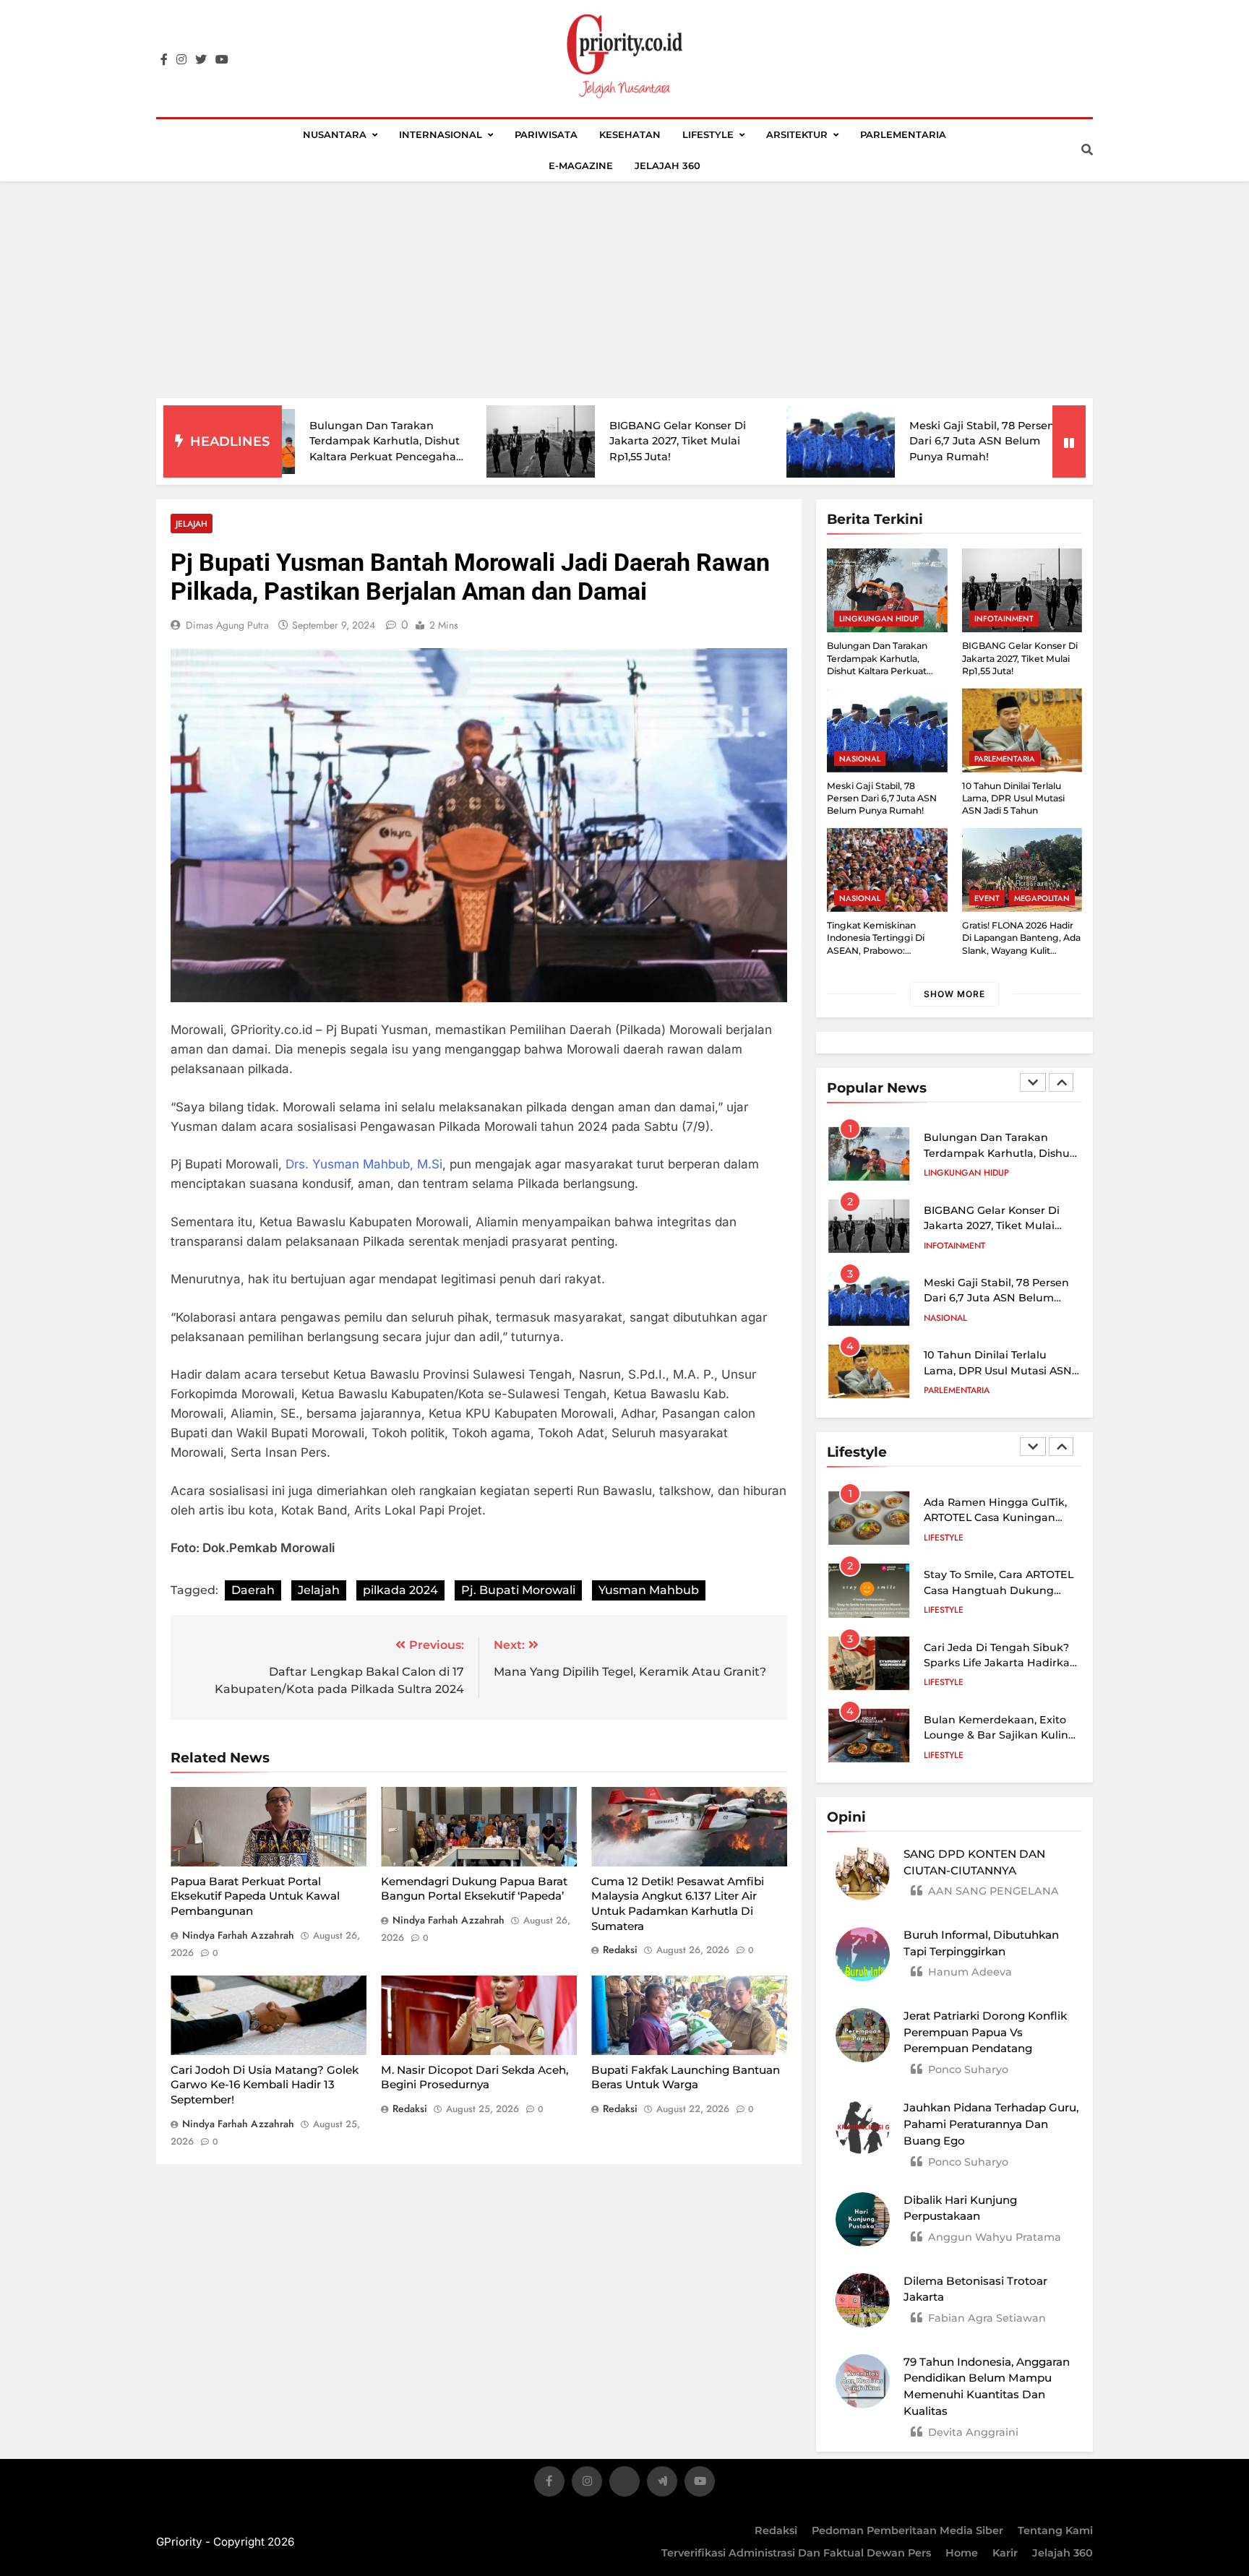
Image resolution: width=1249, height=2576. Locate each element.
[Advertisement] (624, 290)
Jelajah (192, 524)
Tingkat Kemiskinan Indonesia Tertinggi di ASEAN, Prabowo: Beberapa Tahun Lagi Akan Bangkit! (886, 950)
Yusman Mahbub (649, 1590)
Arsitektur (797, 134)
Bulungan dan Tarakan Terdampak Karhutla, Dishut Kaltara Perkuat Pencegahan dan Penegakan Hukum (877, 671)
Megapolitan (1042, 898)
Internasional (441, 134)
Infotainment (1004, 619)
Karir (1005, 2553)
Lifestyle (708, 134)
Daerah (253, 1590)
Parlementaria (903, 134)
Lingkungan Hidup (879, 619)
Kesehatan (630, 134)
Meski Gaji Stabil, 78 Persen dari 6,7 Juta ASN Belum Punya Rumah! (861, 441)
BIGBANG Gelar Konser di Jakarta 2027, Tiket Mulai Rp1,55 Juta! (557, 441)
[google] (662, 2484)
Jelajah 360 (668, 165)
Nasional (860, 759)
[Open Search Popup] (1087, 150)
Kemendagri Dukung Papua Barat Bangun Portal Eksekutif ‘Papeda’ (474, 1889)
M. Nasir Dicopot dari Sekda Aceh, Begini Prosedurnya (475, 2077)
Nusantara (335, 134)
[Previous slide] (1033, 1082)
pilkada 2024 (400, 1590)
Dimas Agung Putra (227, 625)
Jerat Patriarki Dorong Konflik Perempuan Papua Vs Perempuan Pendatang (985, 2032)
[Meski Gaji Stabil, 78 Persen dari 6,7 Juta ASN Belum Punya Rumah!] (720, 441)
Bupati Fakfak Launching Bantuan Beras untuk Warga (686, 2077)
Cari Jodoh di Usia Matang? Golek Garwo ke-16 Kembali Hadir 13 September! (265, 2085)
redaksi (620, 1950)
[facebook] (164, 60)
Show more (954, 994)
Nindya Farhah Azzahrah (238, 1935)
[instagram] (181, 60)
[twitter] (201, 60)
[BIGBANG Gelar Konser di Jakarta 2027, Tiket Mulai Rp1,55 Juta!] (420, 442)
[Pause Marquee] (1069, 441)
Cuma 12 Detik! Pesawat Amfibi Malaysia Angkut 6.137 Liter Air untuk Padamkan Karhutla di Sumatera (678, 1904)
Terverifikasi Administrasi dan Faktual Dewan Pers (796, 2553)
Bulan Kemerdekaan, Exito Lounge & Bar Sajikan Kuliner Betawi (1001, 1735)
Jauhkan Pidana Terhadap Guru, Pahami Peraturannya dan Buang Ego (991, 2124)
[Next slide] (1061, 1082)
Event (987, 898)
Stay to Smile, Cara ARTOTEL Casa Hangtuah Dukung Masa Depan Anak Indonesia (1000, 1590)
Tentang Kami (1055, 2530)
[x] (624, 2484)
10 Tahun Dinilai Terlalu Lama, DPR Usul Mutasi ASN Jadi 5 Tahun (1013, 798)
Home (962, 2553)
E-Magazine (581, 165)
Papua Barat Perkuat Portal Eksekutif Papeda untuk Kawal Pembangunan (255, 1896)
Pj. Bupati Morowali (518, 1590)
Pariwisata (546, 134)
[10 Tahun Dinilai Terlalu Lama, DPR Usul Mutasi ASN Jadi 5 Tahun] (1020, 441)
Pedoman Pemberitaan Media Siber (907, 2530)
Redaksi (776, 2530)
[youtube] (222, 60)
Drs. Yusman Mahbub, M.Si (364, 1164)
